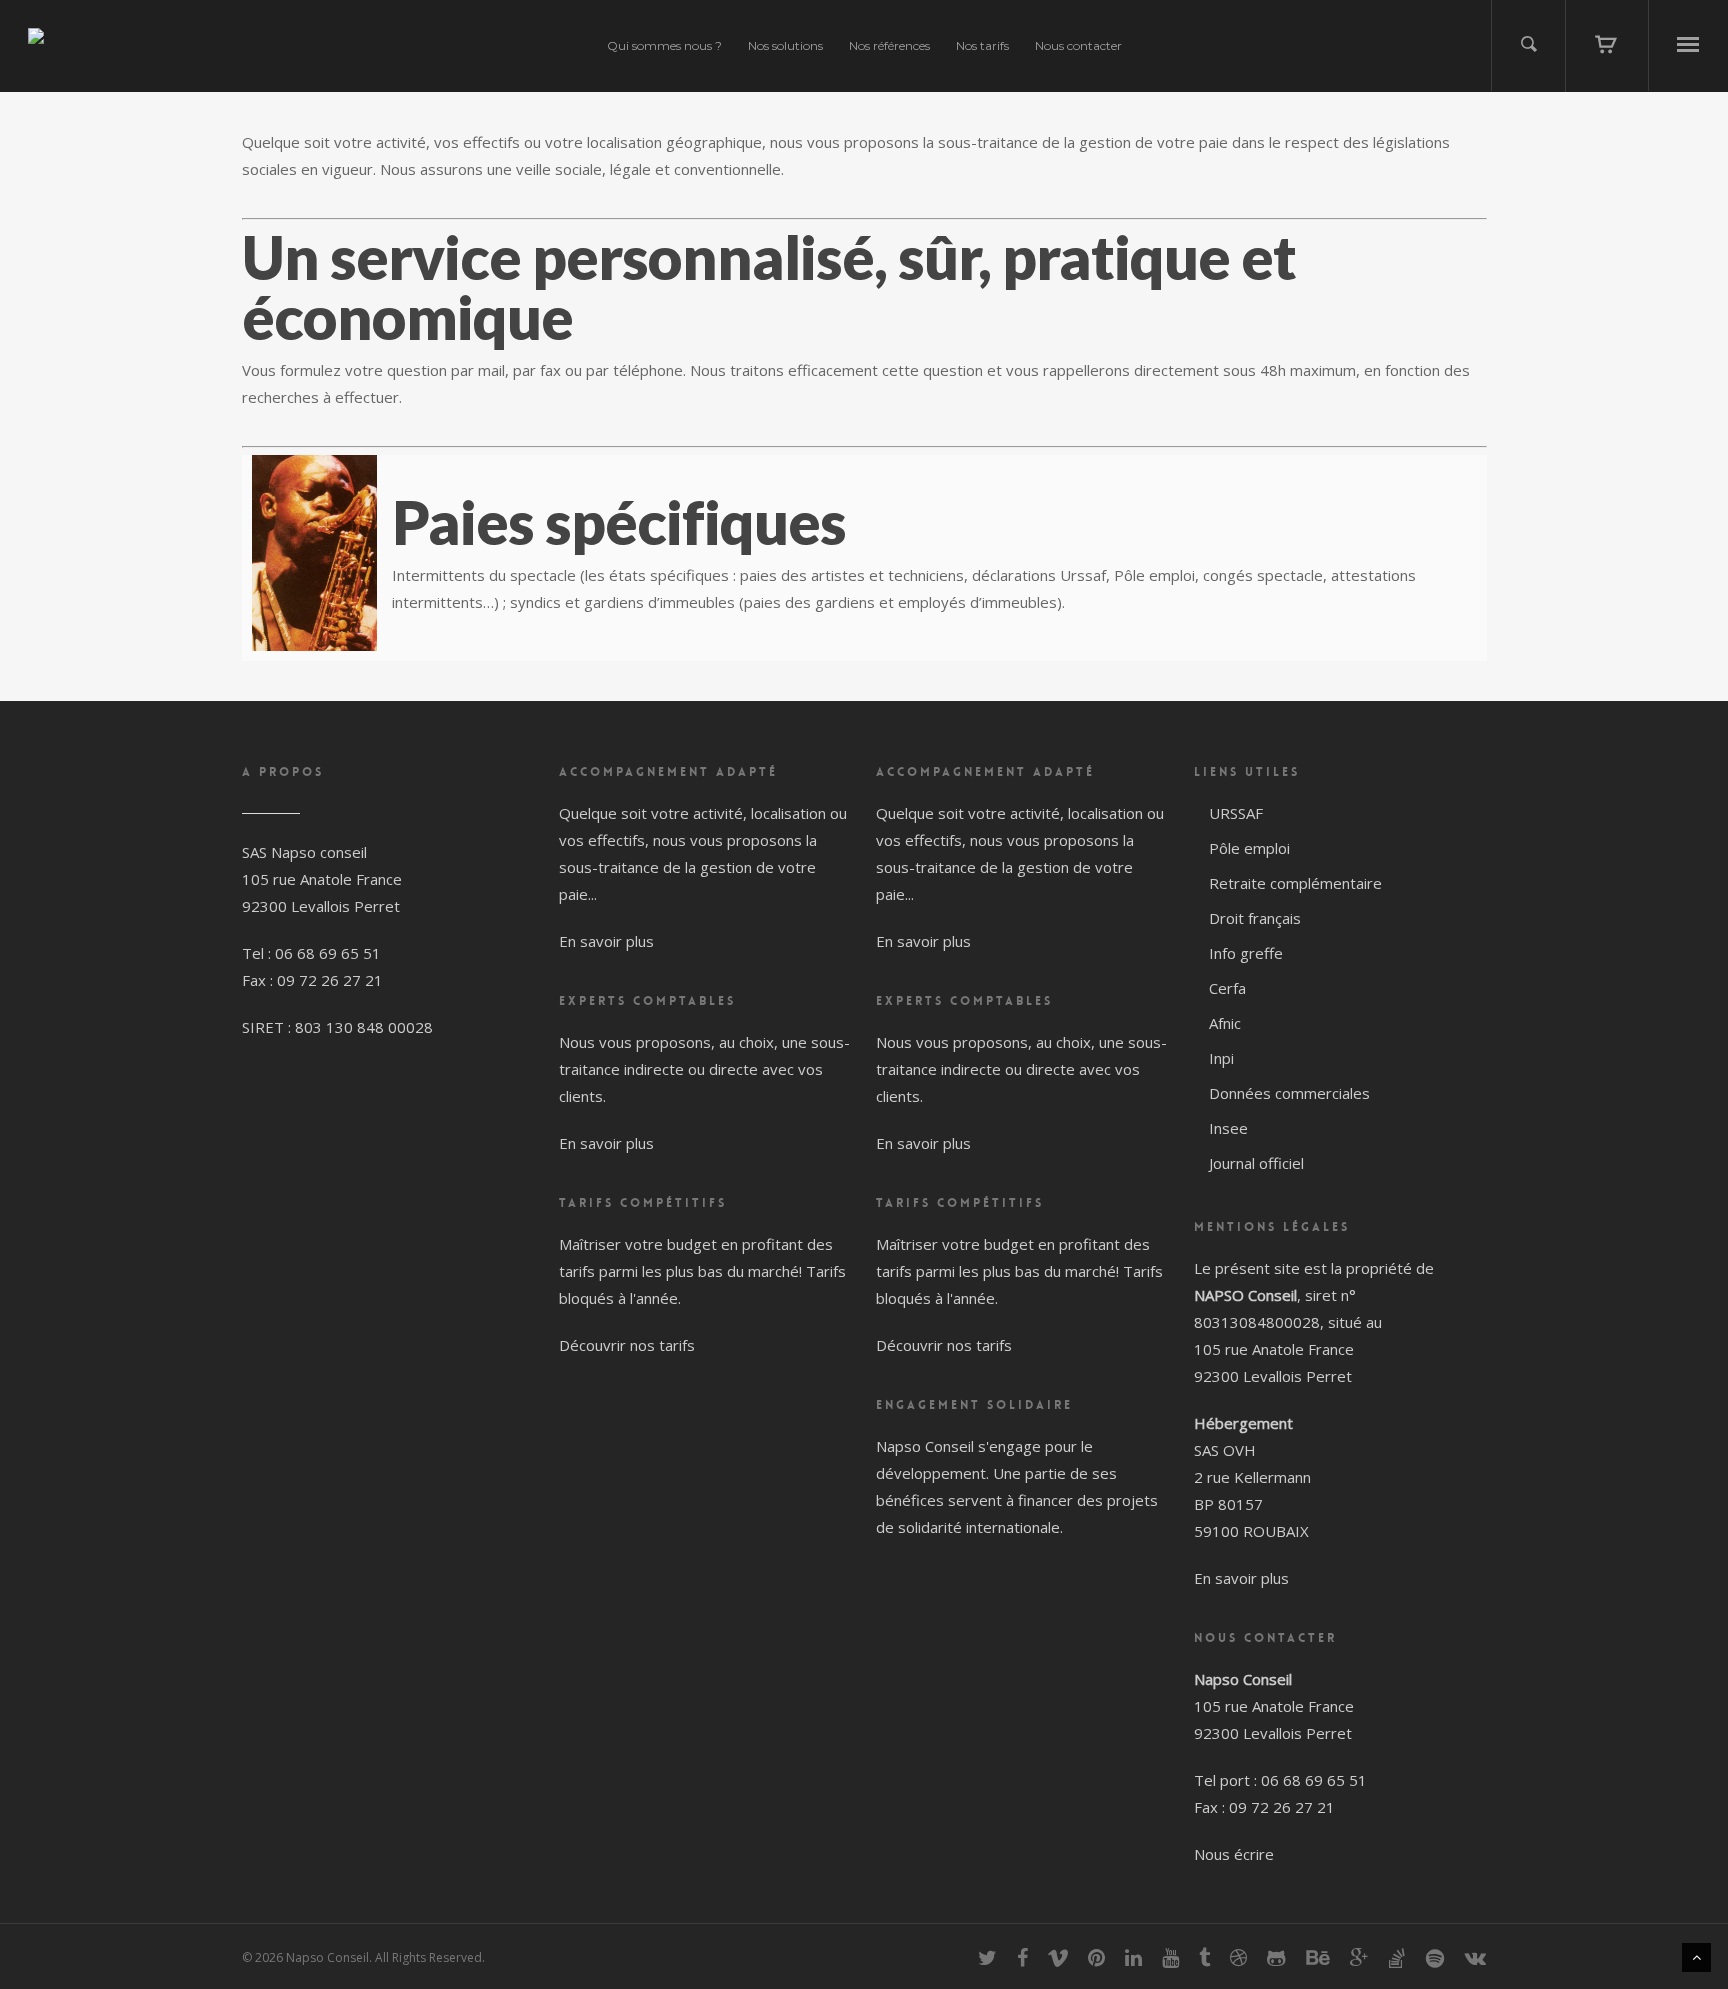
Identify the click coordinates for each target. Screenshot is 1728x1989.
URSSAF (1236, 813)
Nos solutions (785, 45)
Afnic (1225, 1023)
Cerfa (1227, 988)
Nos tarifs (982, 45)
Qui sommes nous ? (664, 45)
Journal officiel (1256, 1163)
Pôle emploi (1249, 848)
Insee (1228, 1128)
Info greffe (1246, 953)
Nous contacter (1078, 45)
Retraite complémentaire (1295, 883)
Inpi (1221, 1058)
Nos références (889, 45)
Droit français (1255, 918)
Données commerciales (1289, 1093)
